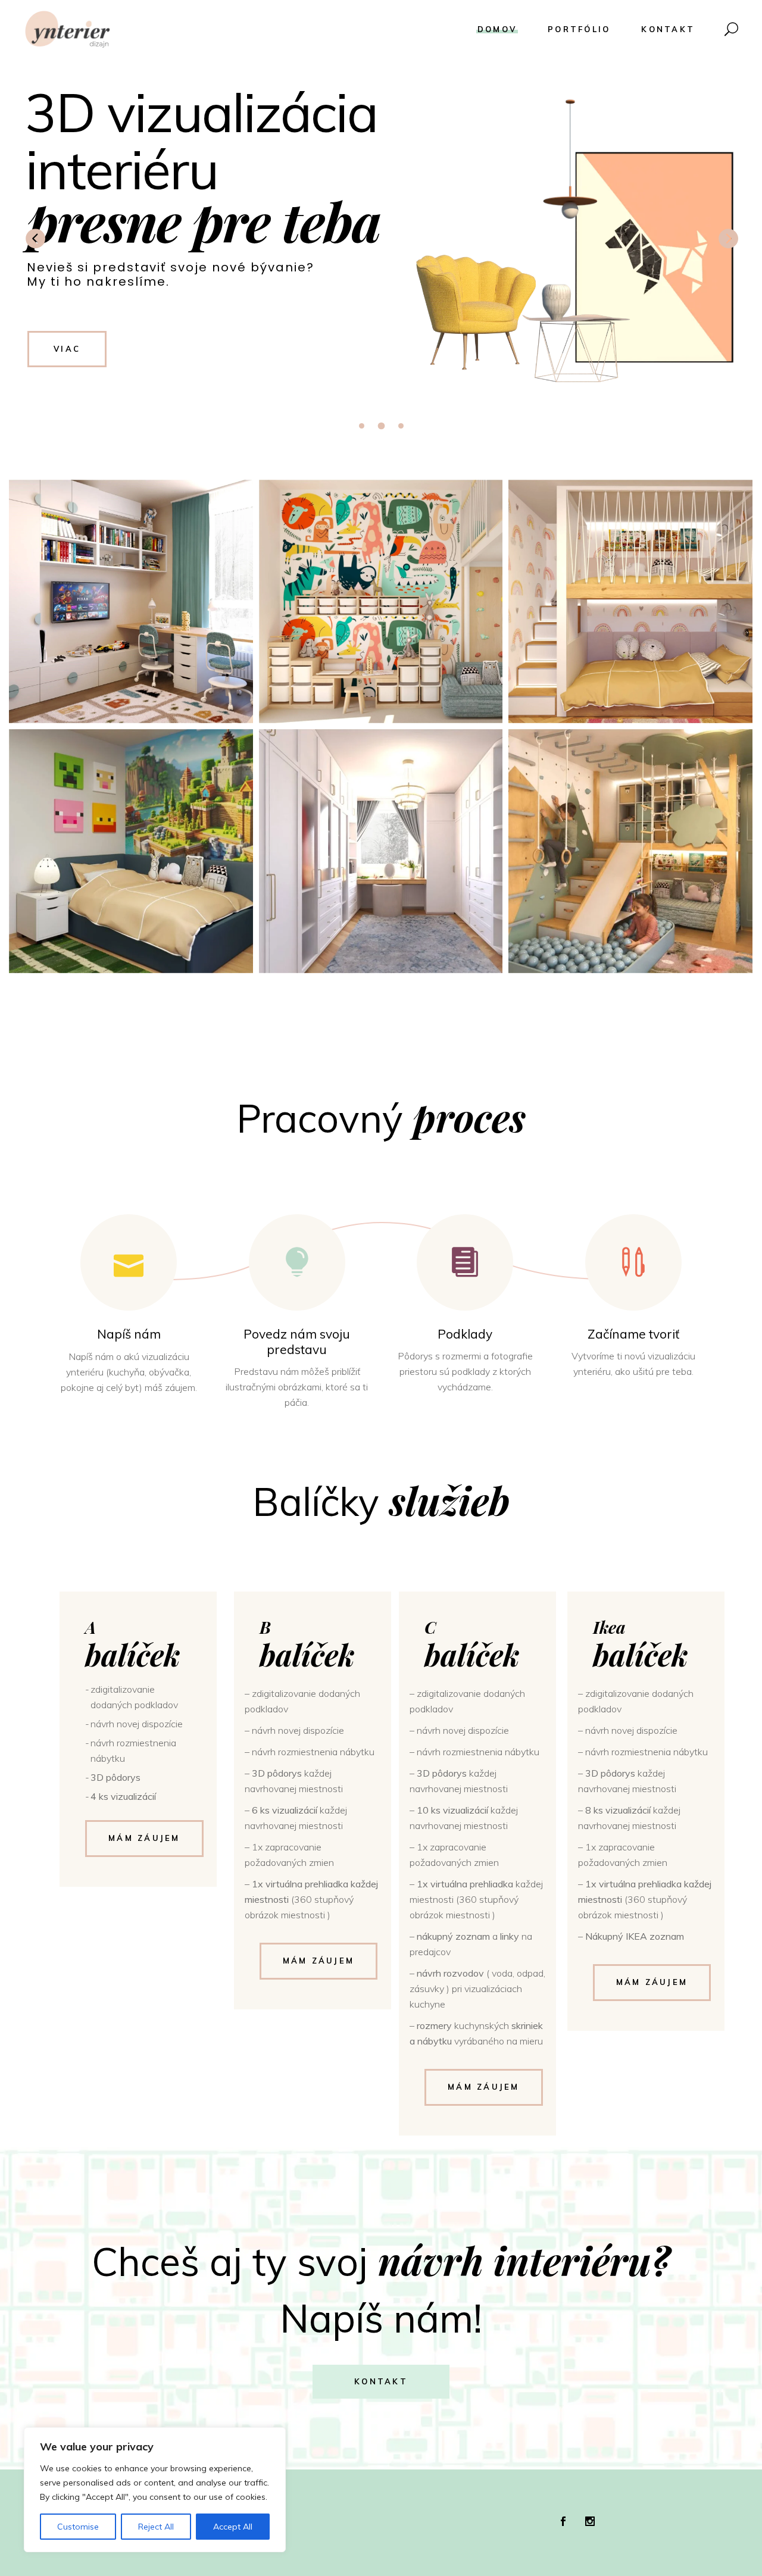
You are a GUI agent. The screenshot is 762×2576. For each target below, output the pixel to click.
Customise (78, 2527)
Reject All (156, 2527)
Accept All (233, 2527)
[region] (155, 2490)
